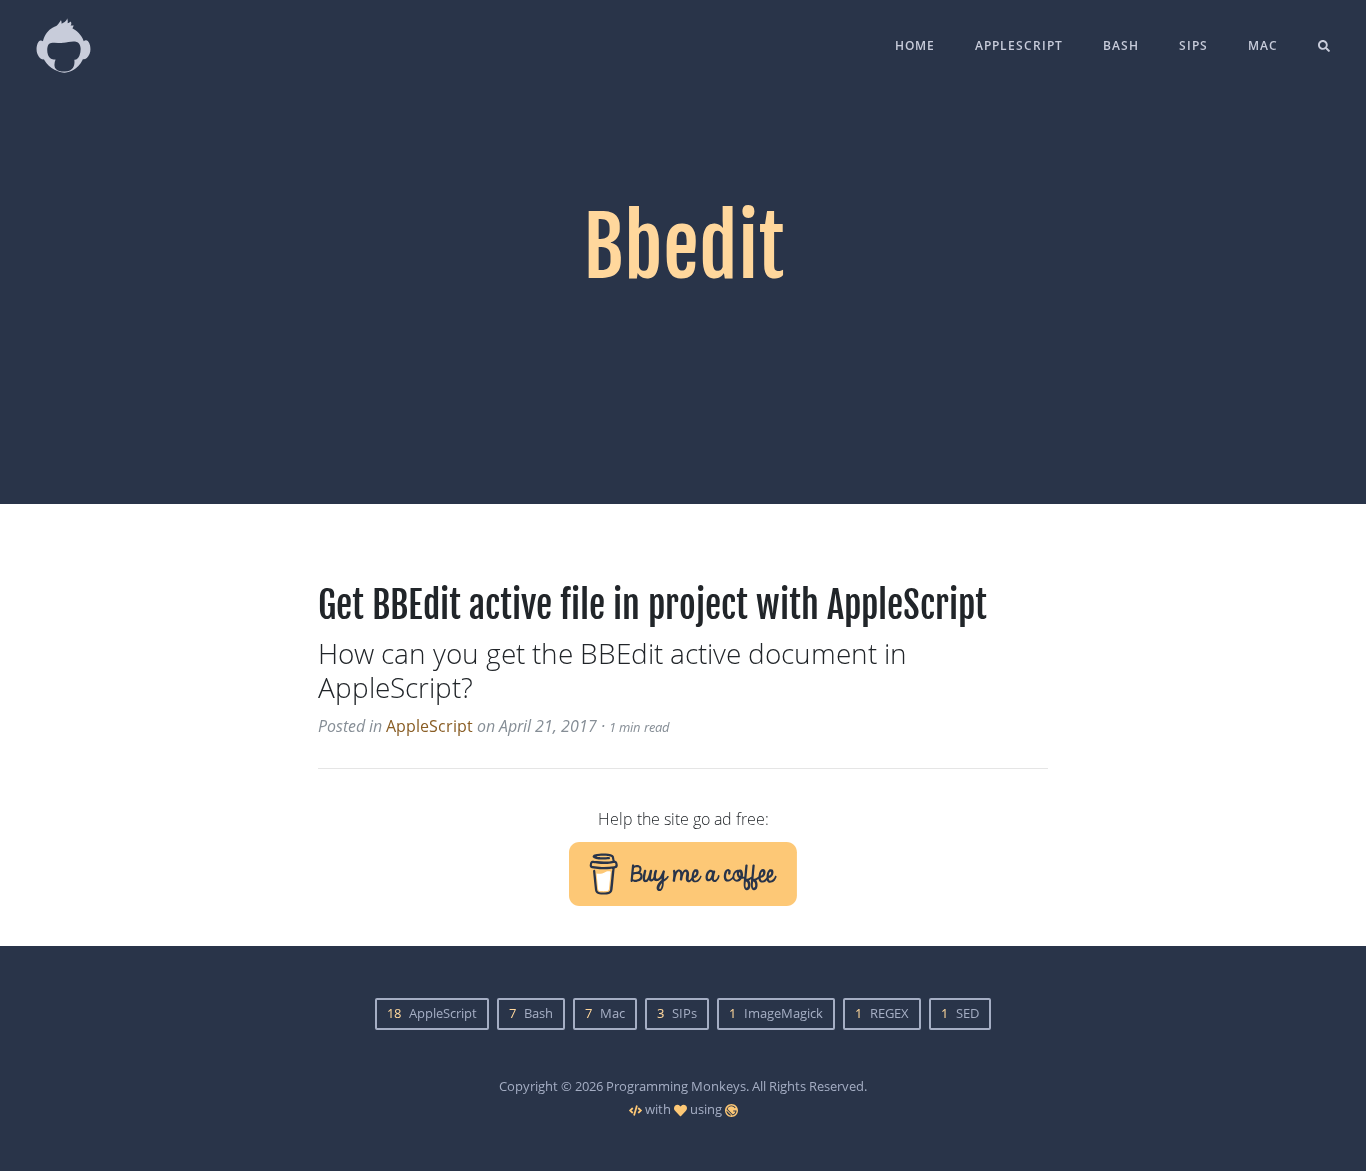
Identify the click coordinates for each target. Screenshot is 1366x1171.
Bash (1121, 45)
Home (915, 45)
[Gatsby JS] (731, 1109)
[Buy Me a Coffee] (683, 872)
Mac (1263, 45)
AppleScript (1019, 45)
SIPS (1193, 45)
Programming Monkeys (676, 1086)
